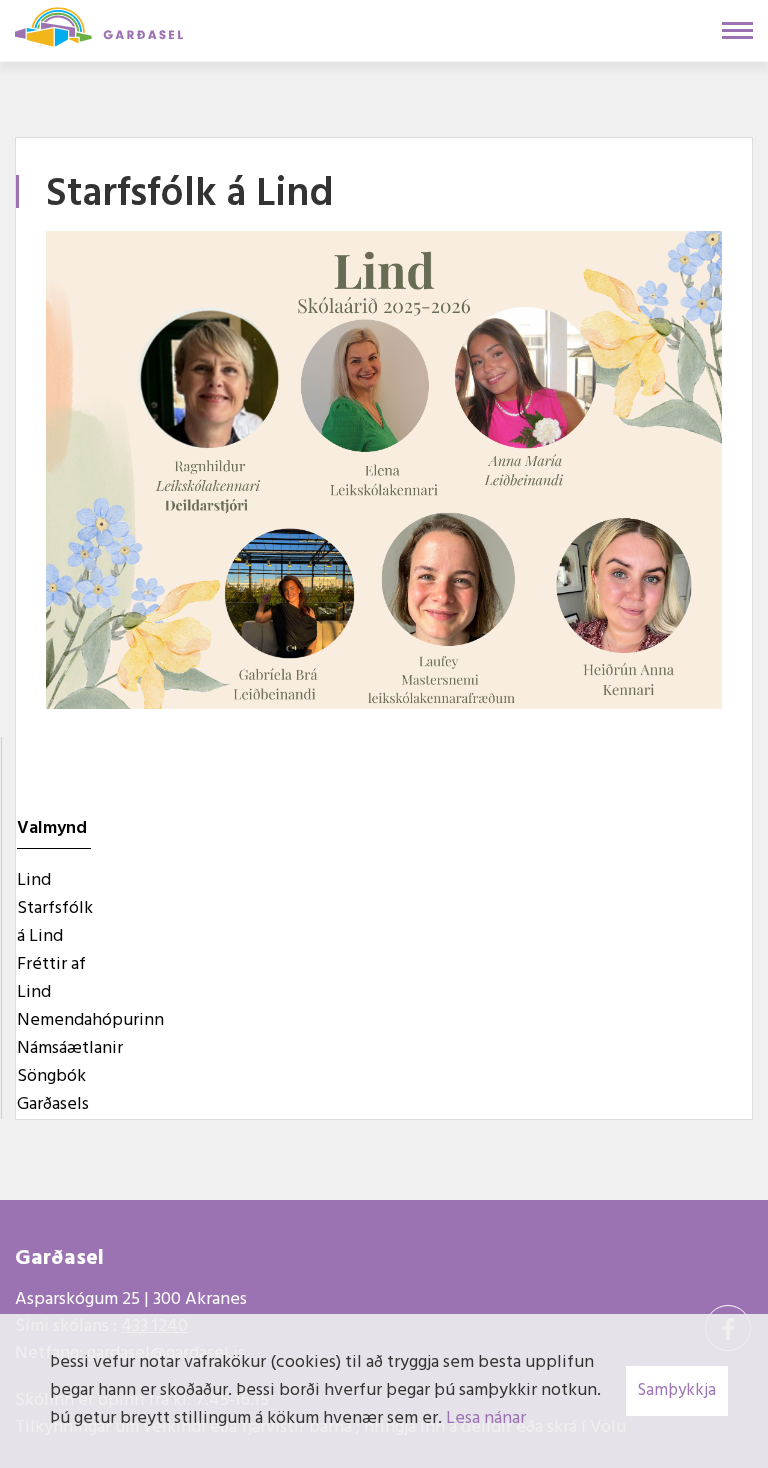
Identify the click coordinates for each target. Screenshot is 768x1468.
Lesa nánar (486, 1418)
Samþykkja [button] (677, 1390)
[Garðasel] (99, 25)
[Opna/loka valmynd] (737, 30)
